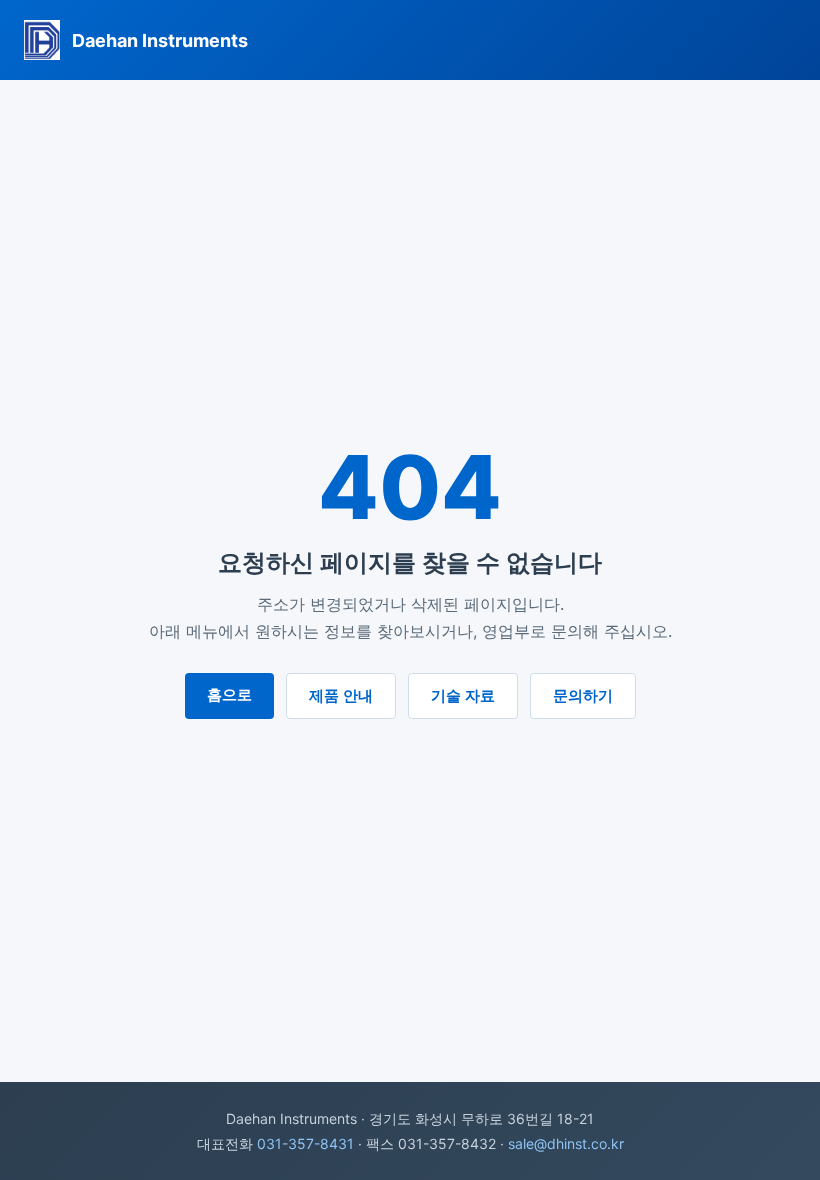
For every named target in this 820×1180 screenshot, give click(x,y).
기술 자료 (463, 695)
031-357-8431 (305, 1143)
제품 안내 (341, 695)
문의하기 (583, 695)
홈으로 (229, 694)
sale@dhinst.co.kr (566, 1143)
